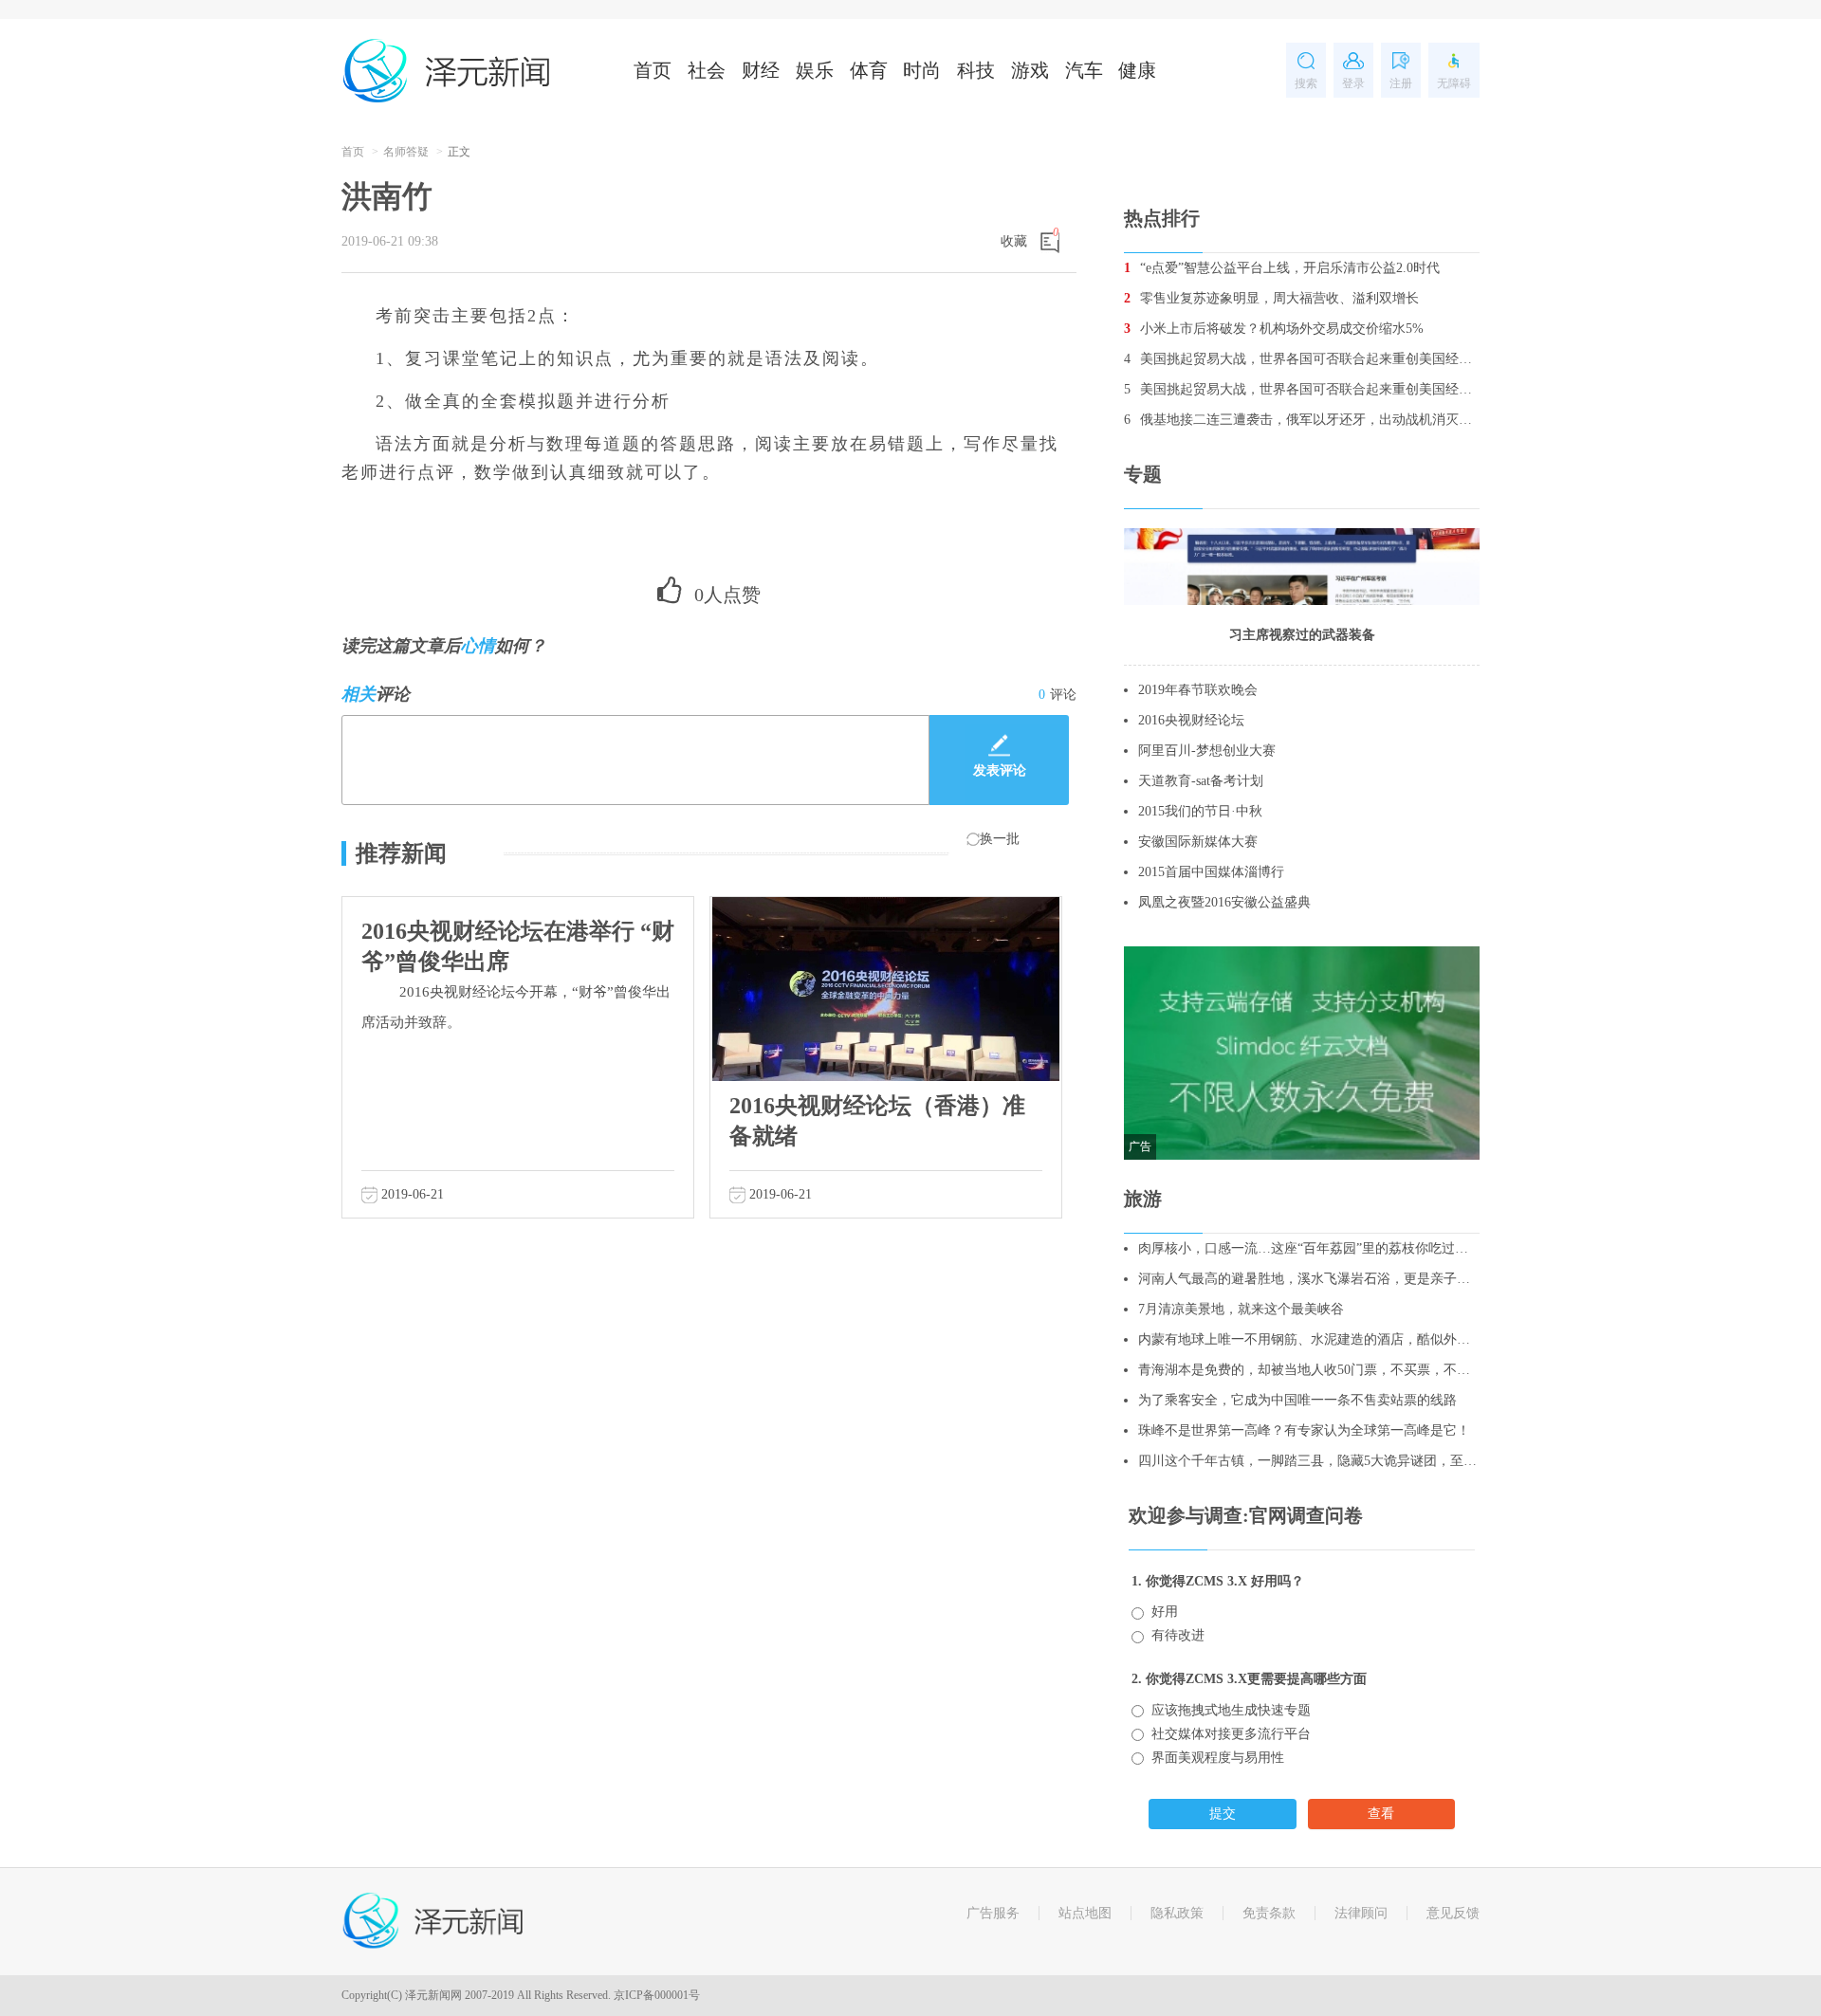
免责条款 (1269, 1913)
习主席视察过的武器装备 (1302, 635)
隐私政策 (1177, 1913)
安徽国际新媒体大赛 (1198, 842)
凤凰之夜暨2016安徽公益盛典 (1224, 902)
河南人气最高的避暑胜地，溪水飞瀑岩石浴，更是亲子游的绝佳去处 (1309, 1279)
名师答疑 (406, 152)
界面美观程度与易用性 (1218, 1758)
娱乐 (815, 70)
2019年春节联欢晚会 (1198, 690)
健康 (1137, 70)
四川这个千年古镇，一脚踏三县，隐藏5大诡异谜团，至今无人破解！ (1309, 1461)
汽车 (1084, 70)
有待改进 (1178, 1635)
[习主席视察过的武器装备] (1302, 566)
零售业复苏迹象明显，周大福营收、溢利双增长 (1271, 298)
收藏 (1014, 241)
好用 (1165, 1612)
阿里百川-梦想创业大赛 (1207, 751)
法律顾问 (1361, 1913)
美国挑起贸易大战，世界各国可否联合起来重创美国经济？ (1302, 359)
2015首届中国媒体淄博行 (1211, 872)
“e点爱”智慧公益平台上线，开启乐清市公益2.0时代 (1282, 268)
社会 (707, 70)
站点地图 (1085, 1913)
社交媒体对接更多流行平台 (1231, 1734)
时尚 (922, 70)
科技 (976, 70)
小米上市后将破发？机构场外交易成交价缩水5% (1274, 329)
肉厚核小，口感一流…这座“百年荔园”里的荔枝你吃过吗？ (1309, 1248)
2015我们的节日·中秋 (1200, 811)
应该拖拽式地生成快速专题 (1231, 1710)
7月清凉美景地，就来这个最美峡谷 (1241, 1309)
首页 (653, 70)
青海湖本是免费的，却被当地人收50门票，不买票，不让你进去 (1309, 1370)
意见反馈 (1453, 1913)
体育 (869, 70)
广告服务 (993, 1913)
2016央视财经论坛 (1191, 720)
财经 (761, 70)
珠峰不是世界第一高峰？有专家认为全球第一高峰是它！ (1304, 1430)
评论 (1058, 695)
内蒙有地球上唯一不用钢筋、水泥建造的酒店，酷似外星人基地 (1309, 1339)
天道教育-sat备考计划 (1201, 781)
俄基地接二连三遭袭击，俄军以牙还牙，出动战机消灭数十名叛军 (1302, 420)
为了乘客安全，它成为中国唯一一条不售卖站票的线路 (1297, 1400)
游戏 (1030, 70)
